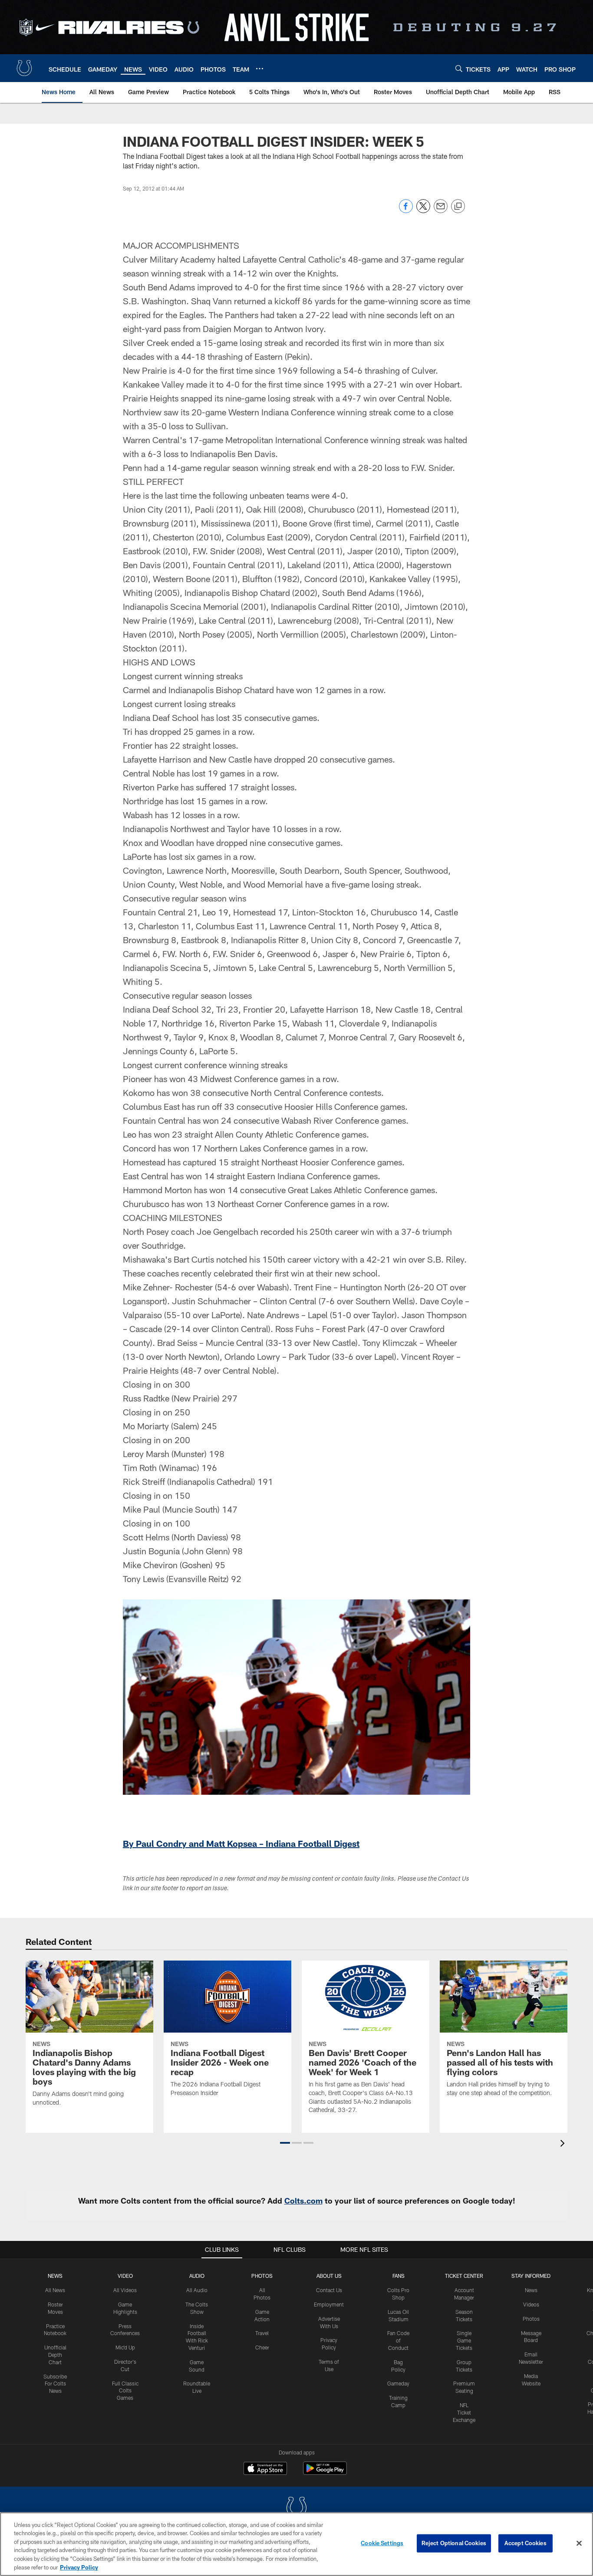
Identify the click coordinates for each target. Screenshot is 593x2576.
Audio (197, 2276)
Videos (531, 2304)
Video (125, 2276)
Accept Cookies (525, 2543)
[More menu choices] (260, 69)
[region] (296, 2544)
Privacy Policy (79, 2567)
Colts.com (303, 2201)
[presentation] (564, 2144)
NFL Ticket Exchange (464, 2412)
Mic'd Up (125, 2347)
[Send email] (441, 211)
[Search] (459, 68)
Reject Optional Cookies (454, 2543)
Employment (329, 2304)
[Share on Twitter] (423, 211)
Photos (262, 2276)
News (55, 2276)
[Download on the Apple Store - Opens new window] (265, 2469)
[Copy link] (458, 207)
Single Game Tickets (464, 2340)
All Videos (125, 2290)
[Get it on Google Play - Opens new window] (325, 2472)
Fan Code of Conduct (398, 2340)
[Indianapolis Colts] (296, 2509)
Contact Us (329, 2290)
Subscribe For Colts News (55, 2384)
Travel (262, 2333)
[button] (285, 2143)
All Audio (197, 2290)
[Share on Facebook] (406, 211)
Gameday (398, 2383)
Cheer (262, 2347)
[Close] (579, 2543)
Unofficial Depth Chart (55, 2355)
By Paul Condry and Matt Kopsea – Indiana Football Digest (241, 1843)
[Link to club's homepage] (24, 68)
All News (55, 2290)
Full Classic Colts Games (125, 2391)
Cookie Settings (382, 2543)
